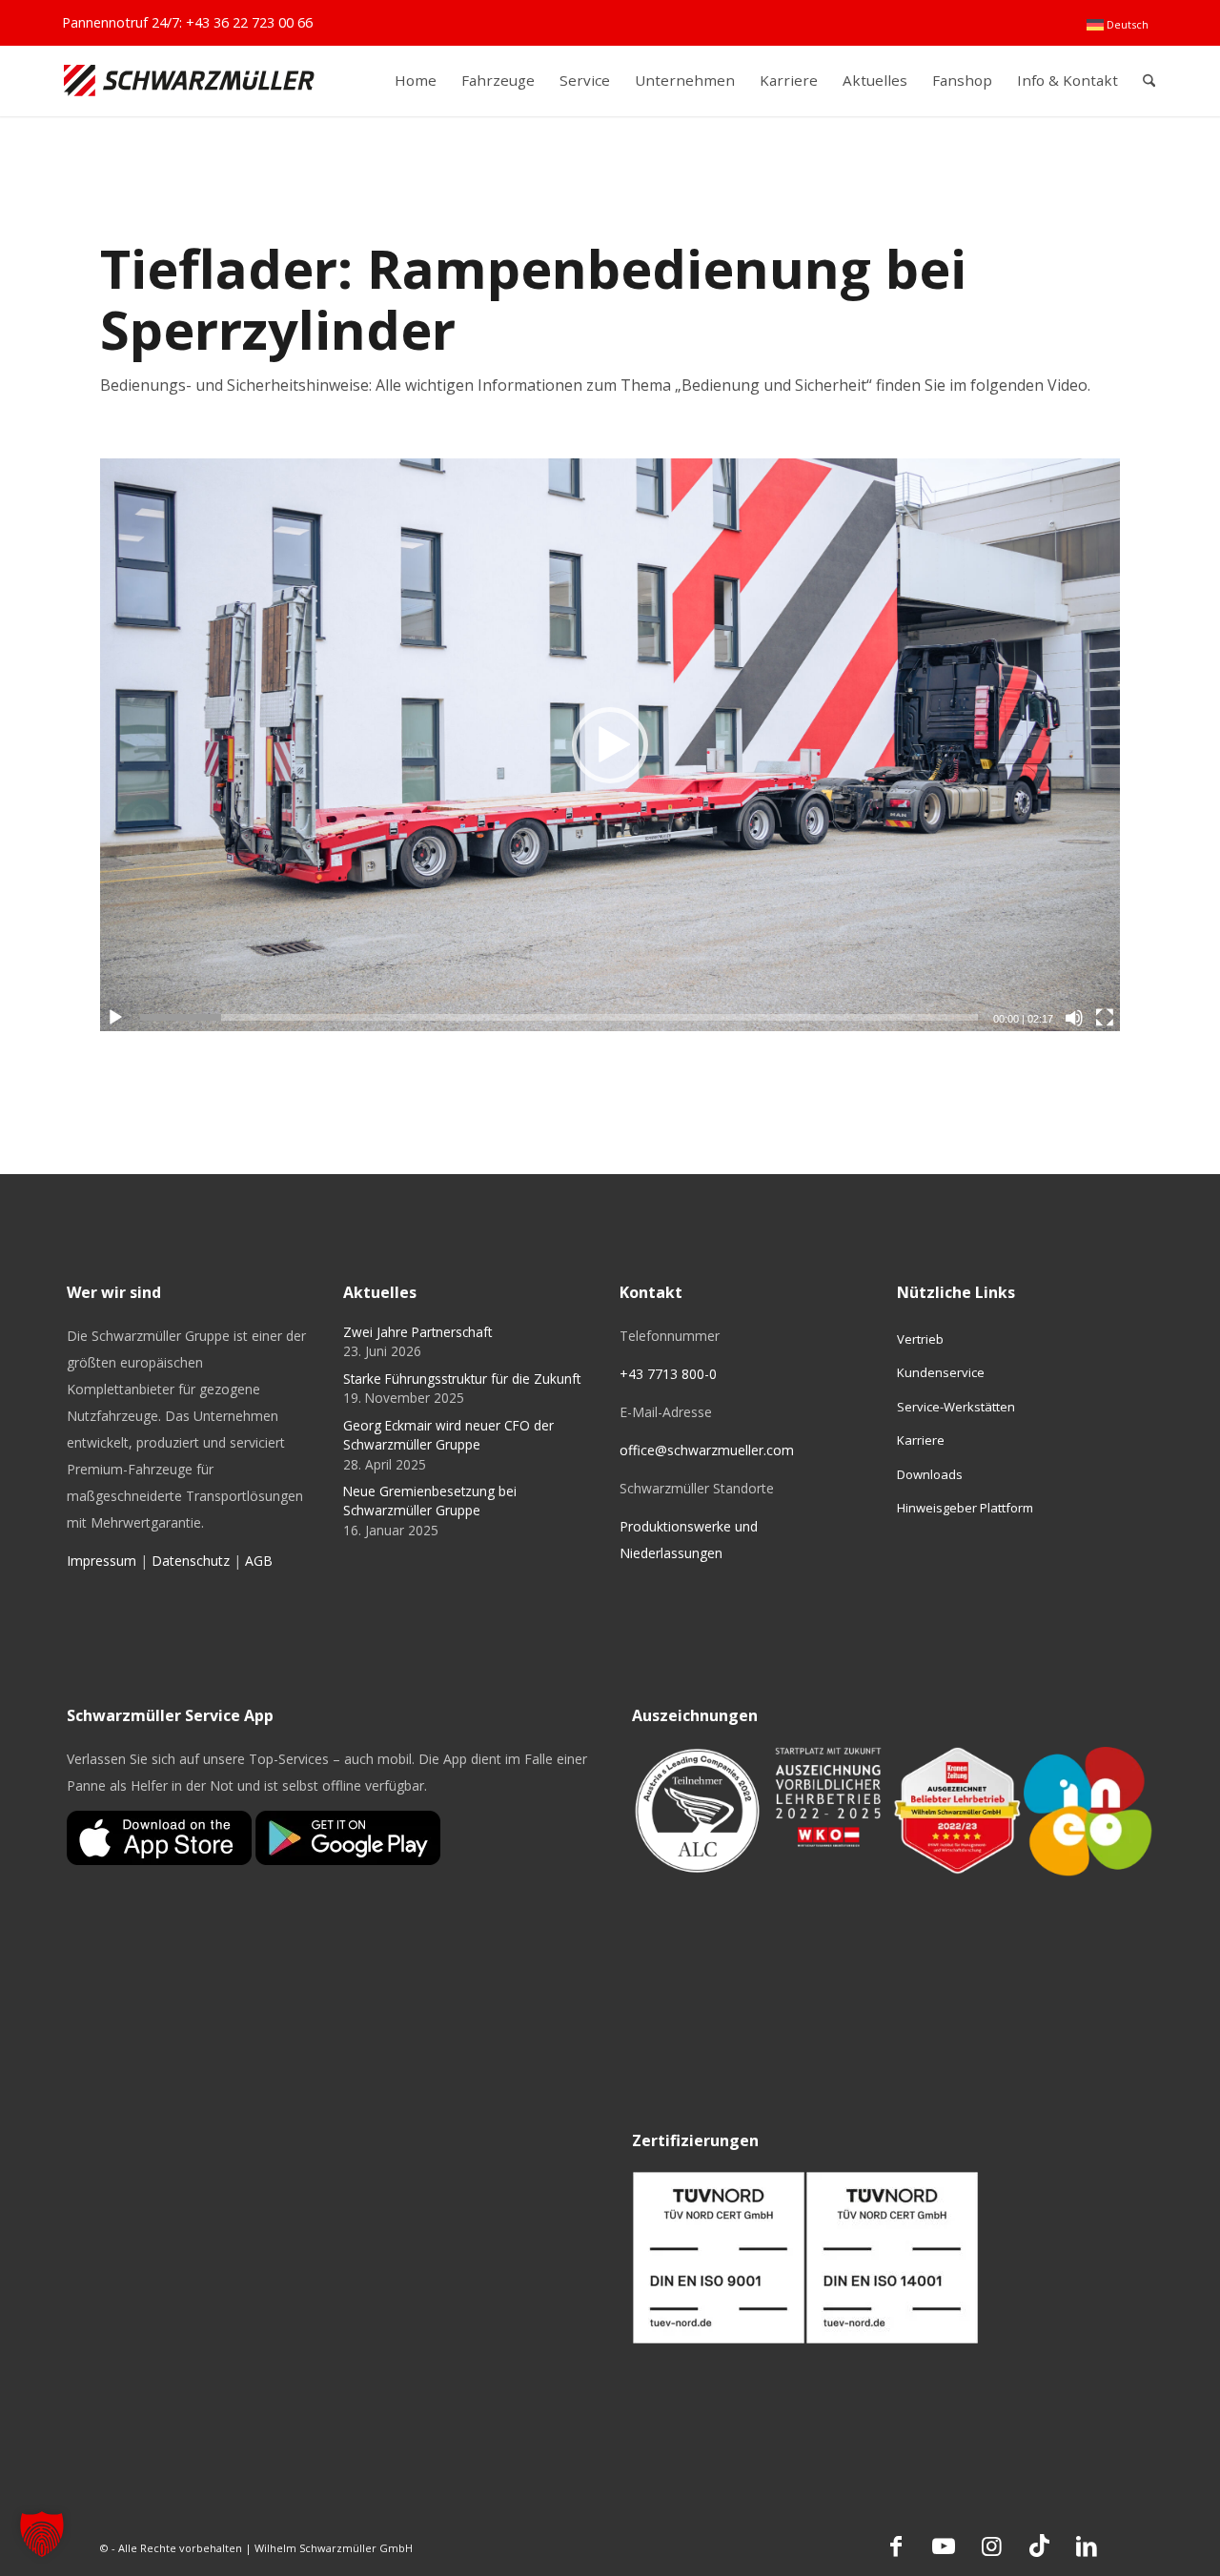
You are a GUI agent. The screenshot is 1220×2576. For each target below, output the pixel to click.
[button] (610, 745)
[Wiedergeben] (115, 1018)
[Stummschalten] (1074, 1018)
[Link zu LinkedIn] (1087, 2546)
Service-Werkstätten (956, 1407)
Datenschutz (191, 1561)
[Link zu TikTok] (1039, 2546)
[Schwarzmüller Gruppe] (189, 81)
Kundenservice (941, 1372)
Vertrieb (920, 1339)
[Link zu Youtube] (944, 2546)
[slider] (559, 1017)
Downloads (930, 1474)
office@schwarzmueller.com (707, 1450)
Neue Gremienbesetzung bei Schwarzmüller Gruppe (430, 1501)
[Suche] (1149, 81)
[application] (610, 745)
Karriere (921, 1440)
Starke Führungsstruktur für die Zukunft (462, 1379)
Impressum (102, 1561)
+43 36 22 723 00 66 (249, 22)
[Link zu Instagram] (991, 2546)
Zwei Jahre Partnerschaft (417, 1332)
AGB (259, 1561)
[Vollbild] (1105, 1018)
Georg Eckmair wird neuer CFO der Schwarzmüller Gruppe (448, 1435)
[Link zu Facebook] (896, 2546)
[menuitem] (1118, 25)
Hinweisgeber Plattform (965, 1508)
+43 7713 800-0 (668, 1374)
